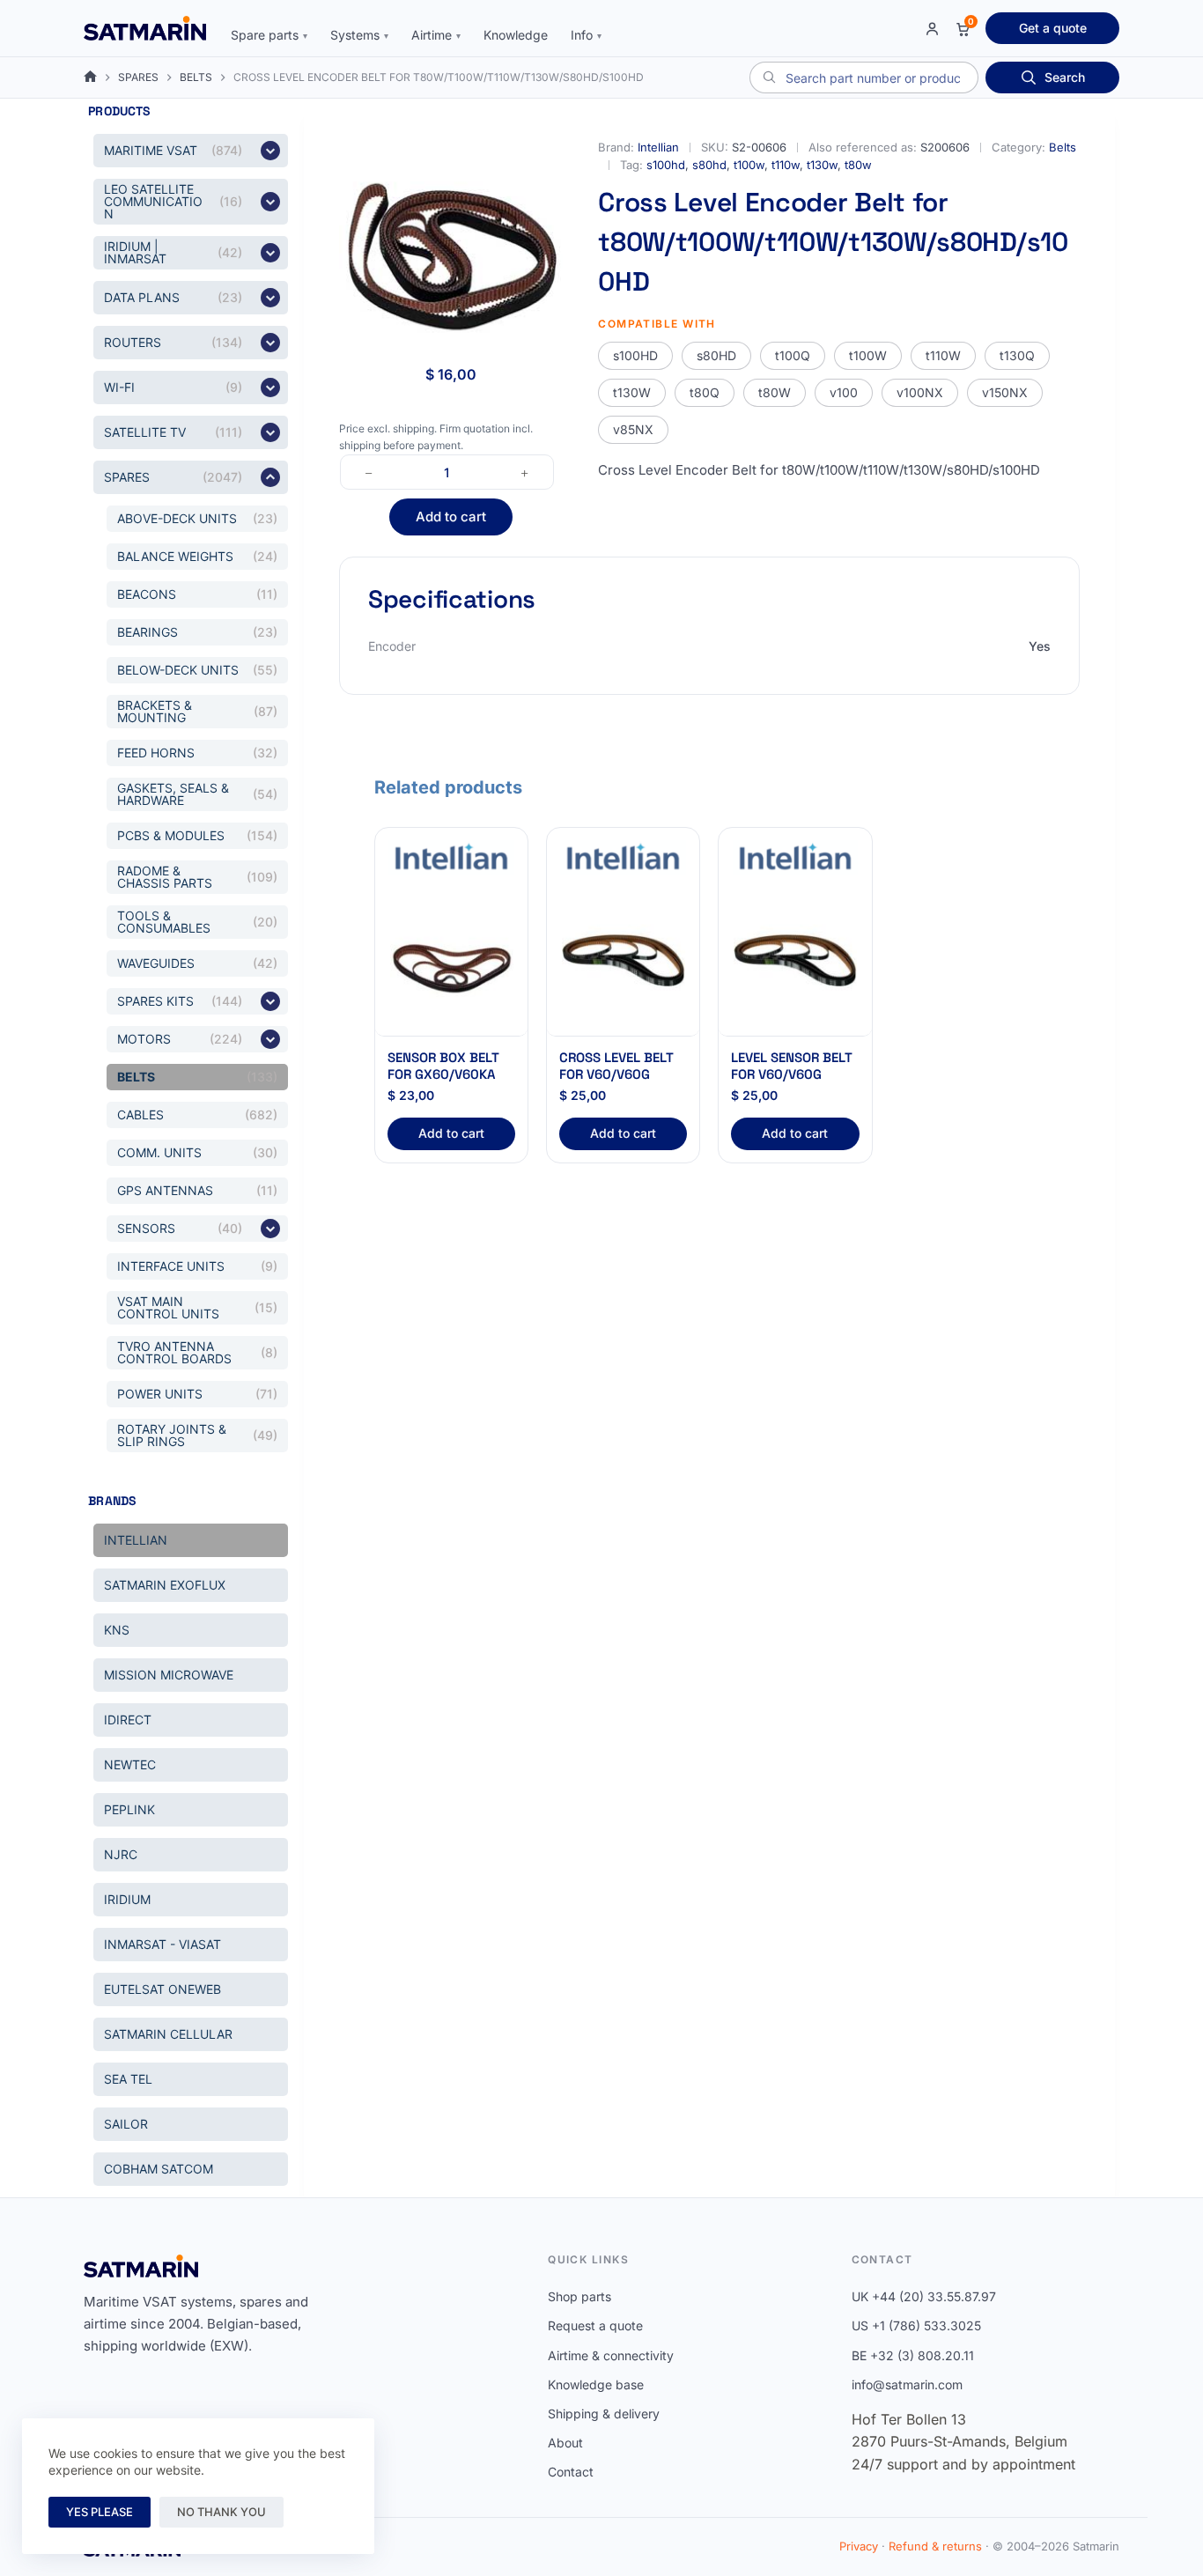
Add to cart (451, 517)
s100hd (666, 165)
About (565, 2443)
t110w (786, 165)
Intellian (658, 147)
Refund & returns (935, 2546)
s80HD (716, 355)
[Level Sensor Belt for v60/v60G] (795, 960)
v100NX (920, 392)
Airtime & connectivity (611, 2355)
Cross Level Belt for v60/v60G (616, 1066)
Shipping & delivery (604, 2414)
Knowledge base (596, 2384)
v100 (844, 392)
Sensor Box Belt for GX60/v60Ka (443, 1066)
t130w (822, 165)
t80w (858, 165)
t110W (943, 355)
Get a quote (1053, 28)
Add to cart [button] (451, 1133)
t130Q (1017, 355)
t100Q (793, 355)
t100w (749, 165)
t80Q (705, 392)
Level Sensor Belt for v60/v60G (792, 1066)
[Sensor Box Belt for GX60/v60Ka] (451, 960)
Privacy (859, 2546)
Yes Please (100, 2512)
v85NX (633, 429)
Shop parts (579, 2296)
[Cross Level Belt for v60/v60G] (623, 960)
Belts (1063, 147)
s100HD (635, 355)
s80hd (709, 165)
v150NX (1005, 392)
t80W (775, 392)
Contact (571, 2472)
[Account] (932, 29)
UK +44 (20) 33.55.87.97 (924, 2296)
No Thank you (221, 2512)
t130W (632, 392)
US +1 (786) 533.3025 (916, 2325)
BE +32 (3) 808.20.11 (913, 2355)
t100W (868, 355)
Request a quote (595, 2325)
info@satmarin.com (907, 2384)
